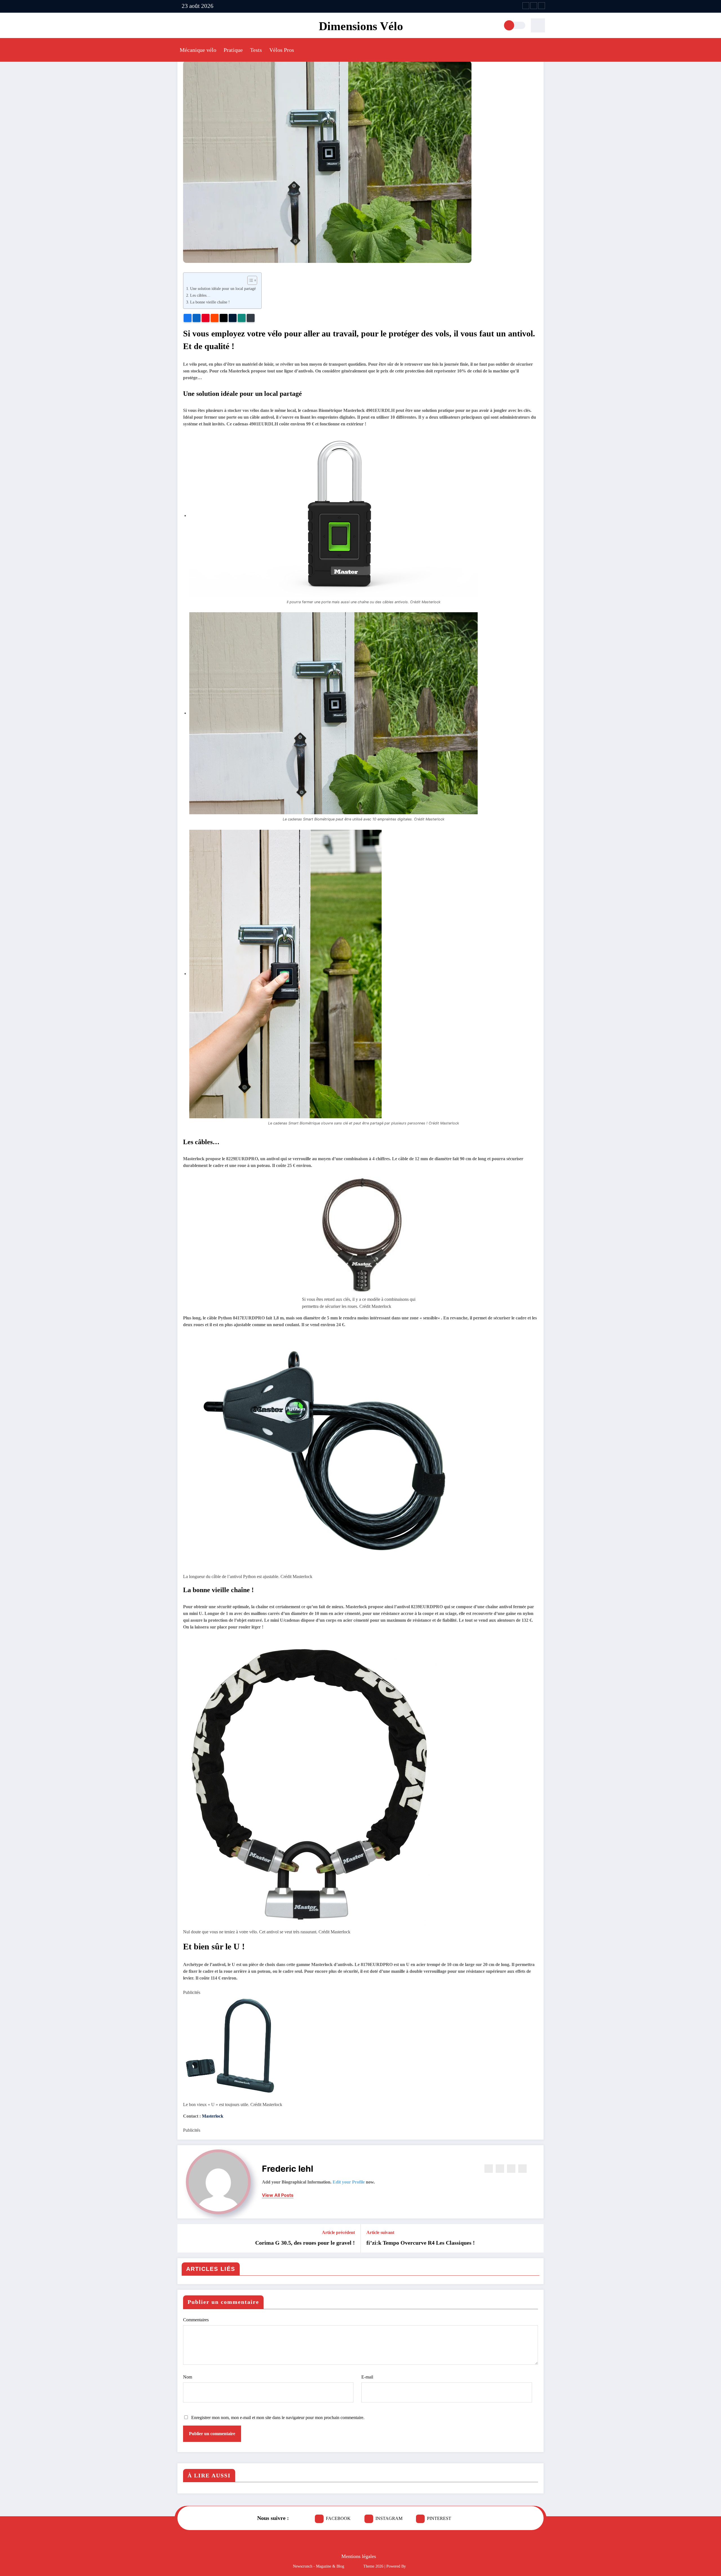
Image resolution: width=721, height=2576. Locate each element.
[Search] (538, 25)
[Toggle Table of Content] (249, 280)
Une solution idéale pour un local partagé (223, 289)
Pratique (233, 50)
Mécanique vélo (198, 50)
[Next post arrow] (536, 2238)
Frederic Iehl (288, 2169)
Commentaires (196, 2320)
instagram (389, 2518)
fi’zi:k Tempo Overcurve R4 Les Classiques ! (421, 2243)
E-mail (367, 2377)
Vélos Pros (282, 50)
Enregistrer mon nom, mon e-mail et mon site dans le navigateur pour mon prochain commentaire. (278, 2418)
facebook (338, 2518)
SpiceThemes (418, 2566)
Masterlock (213, 2116)
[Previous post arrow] (185, 2238)
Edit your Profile (349, 2182)
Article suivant (380, 2232)
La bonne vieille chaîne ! (210, 302)
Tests (256, 50)
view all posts (278, 2195)
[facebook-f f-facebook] (526, 6)
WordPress (354, 2566)
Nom (188, 2377)
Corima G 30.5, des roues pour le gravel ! (305, 2243)
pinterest (439, 2518)
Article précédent (338, 2232)
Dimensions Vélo (361, 26)
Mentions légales (359, 2556)
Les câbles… (200, 295)
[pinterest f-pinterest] (542, 6)
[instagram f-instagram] (534, 6)
